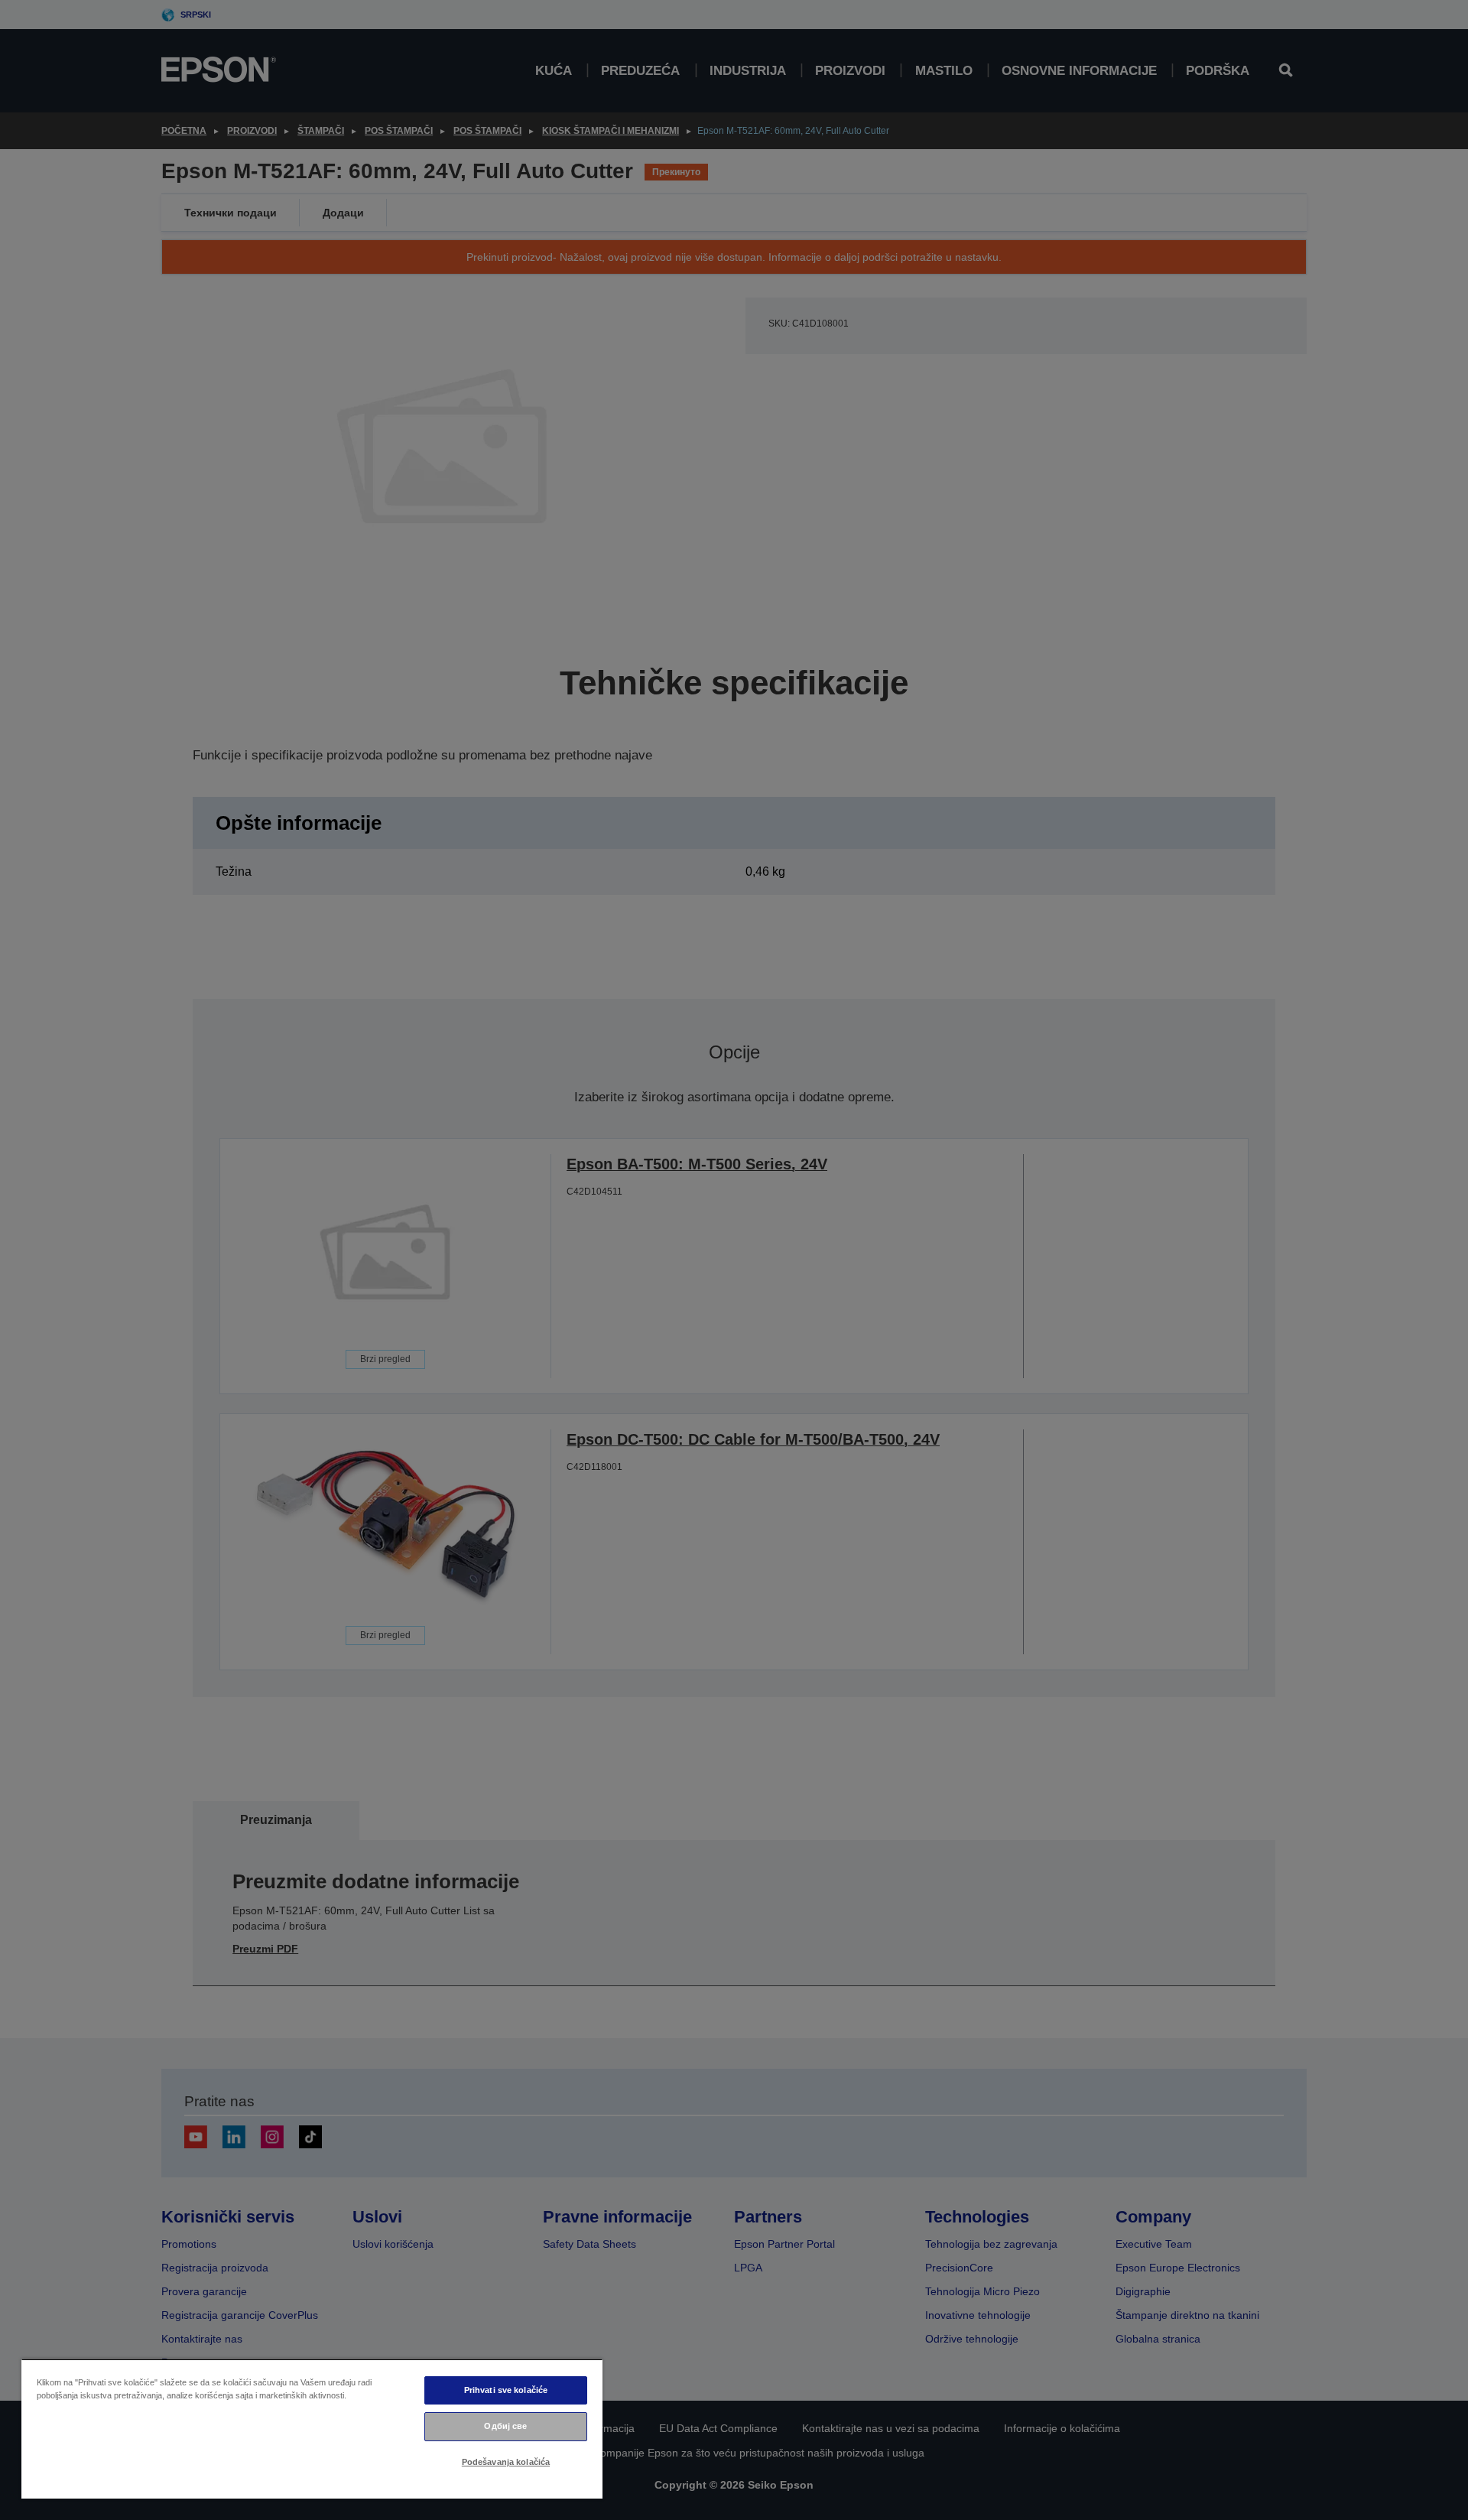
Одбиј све (505, 2426)
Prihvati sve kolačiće (506, 2390)
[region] (312, 2429)
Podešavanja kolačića (506, 2462)
